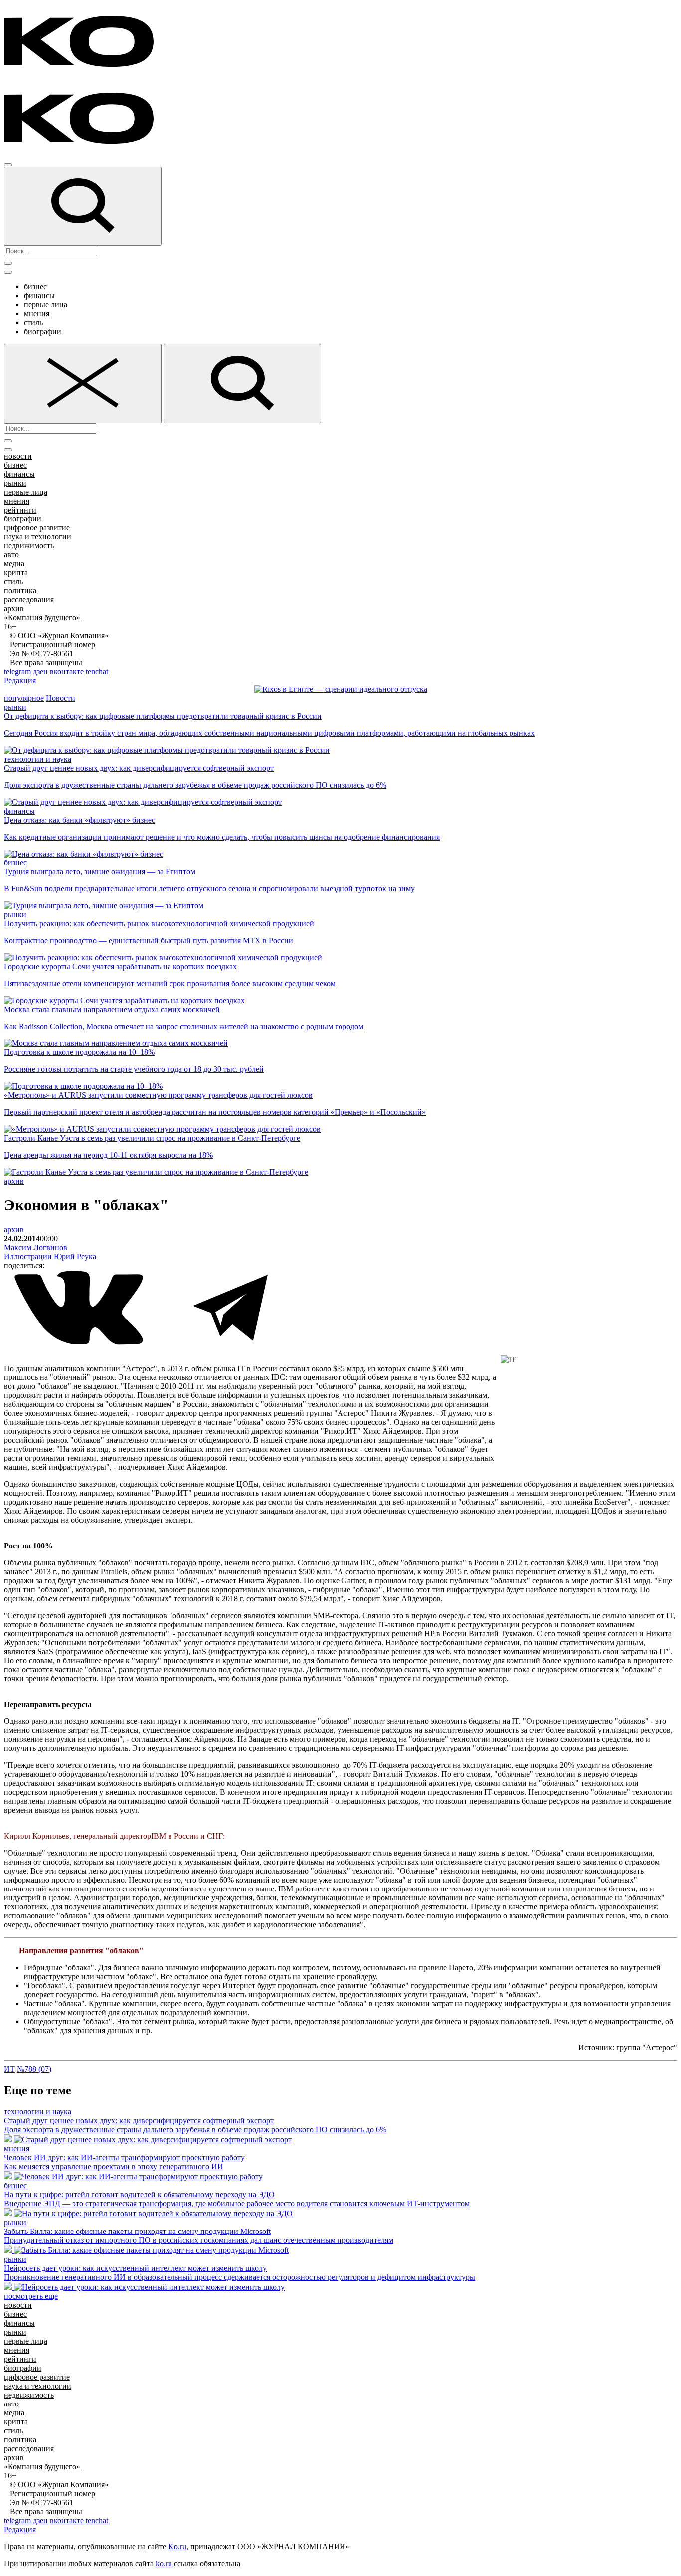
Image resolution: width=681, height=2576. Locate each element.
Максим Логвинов (36, 1248)
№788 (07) (34, 2069)
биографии (43, 331)
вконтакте (67, 671)
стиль (33, 322)
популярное (24, 698)
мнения (37, 313)
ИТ (9, 2069)
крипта (16, 573)
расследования (29, 600)
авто (11, 555)
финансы (39, 295)
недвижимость (29, 546)
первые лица (46, 304)
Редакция (20, 680)
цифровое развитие (37, 528)
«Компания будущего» (42, 617)
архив (14, 608)
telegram (17, 671)
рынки (15, 483)
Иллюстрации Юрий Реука (50, 1257)
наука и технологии (38, 537)
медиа (14, 564)
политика (20, 591)
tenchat (97, 671)
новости (18, 456)
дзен (40, 671)
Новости (61, 698)
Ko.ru (177, 2546)
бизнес (35, 286)
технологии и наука (38, 759)
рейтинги (20, 510)
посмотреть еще (31, 2296)
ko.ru (164, 2563)
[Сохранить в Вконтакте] (80, 1342)
